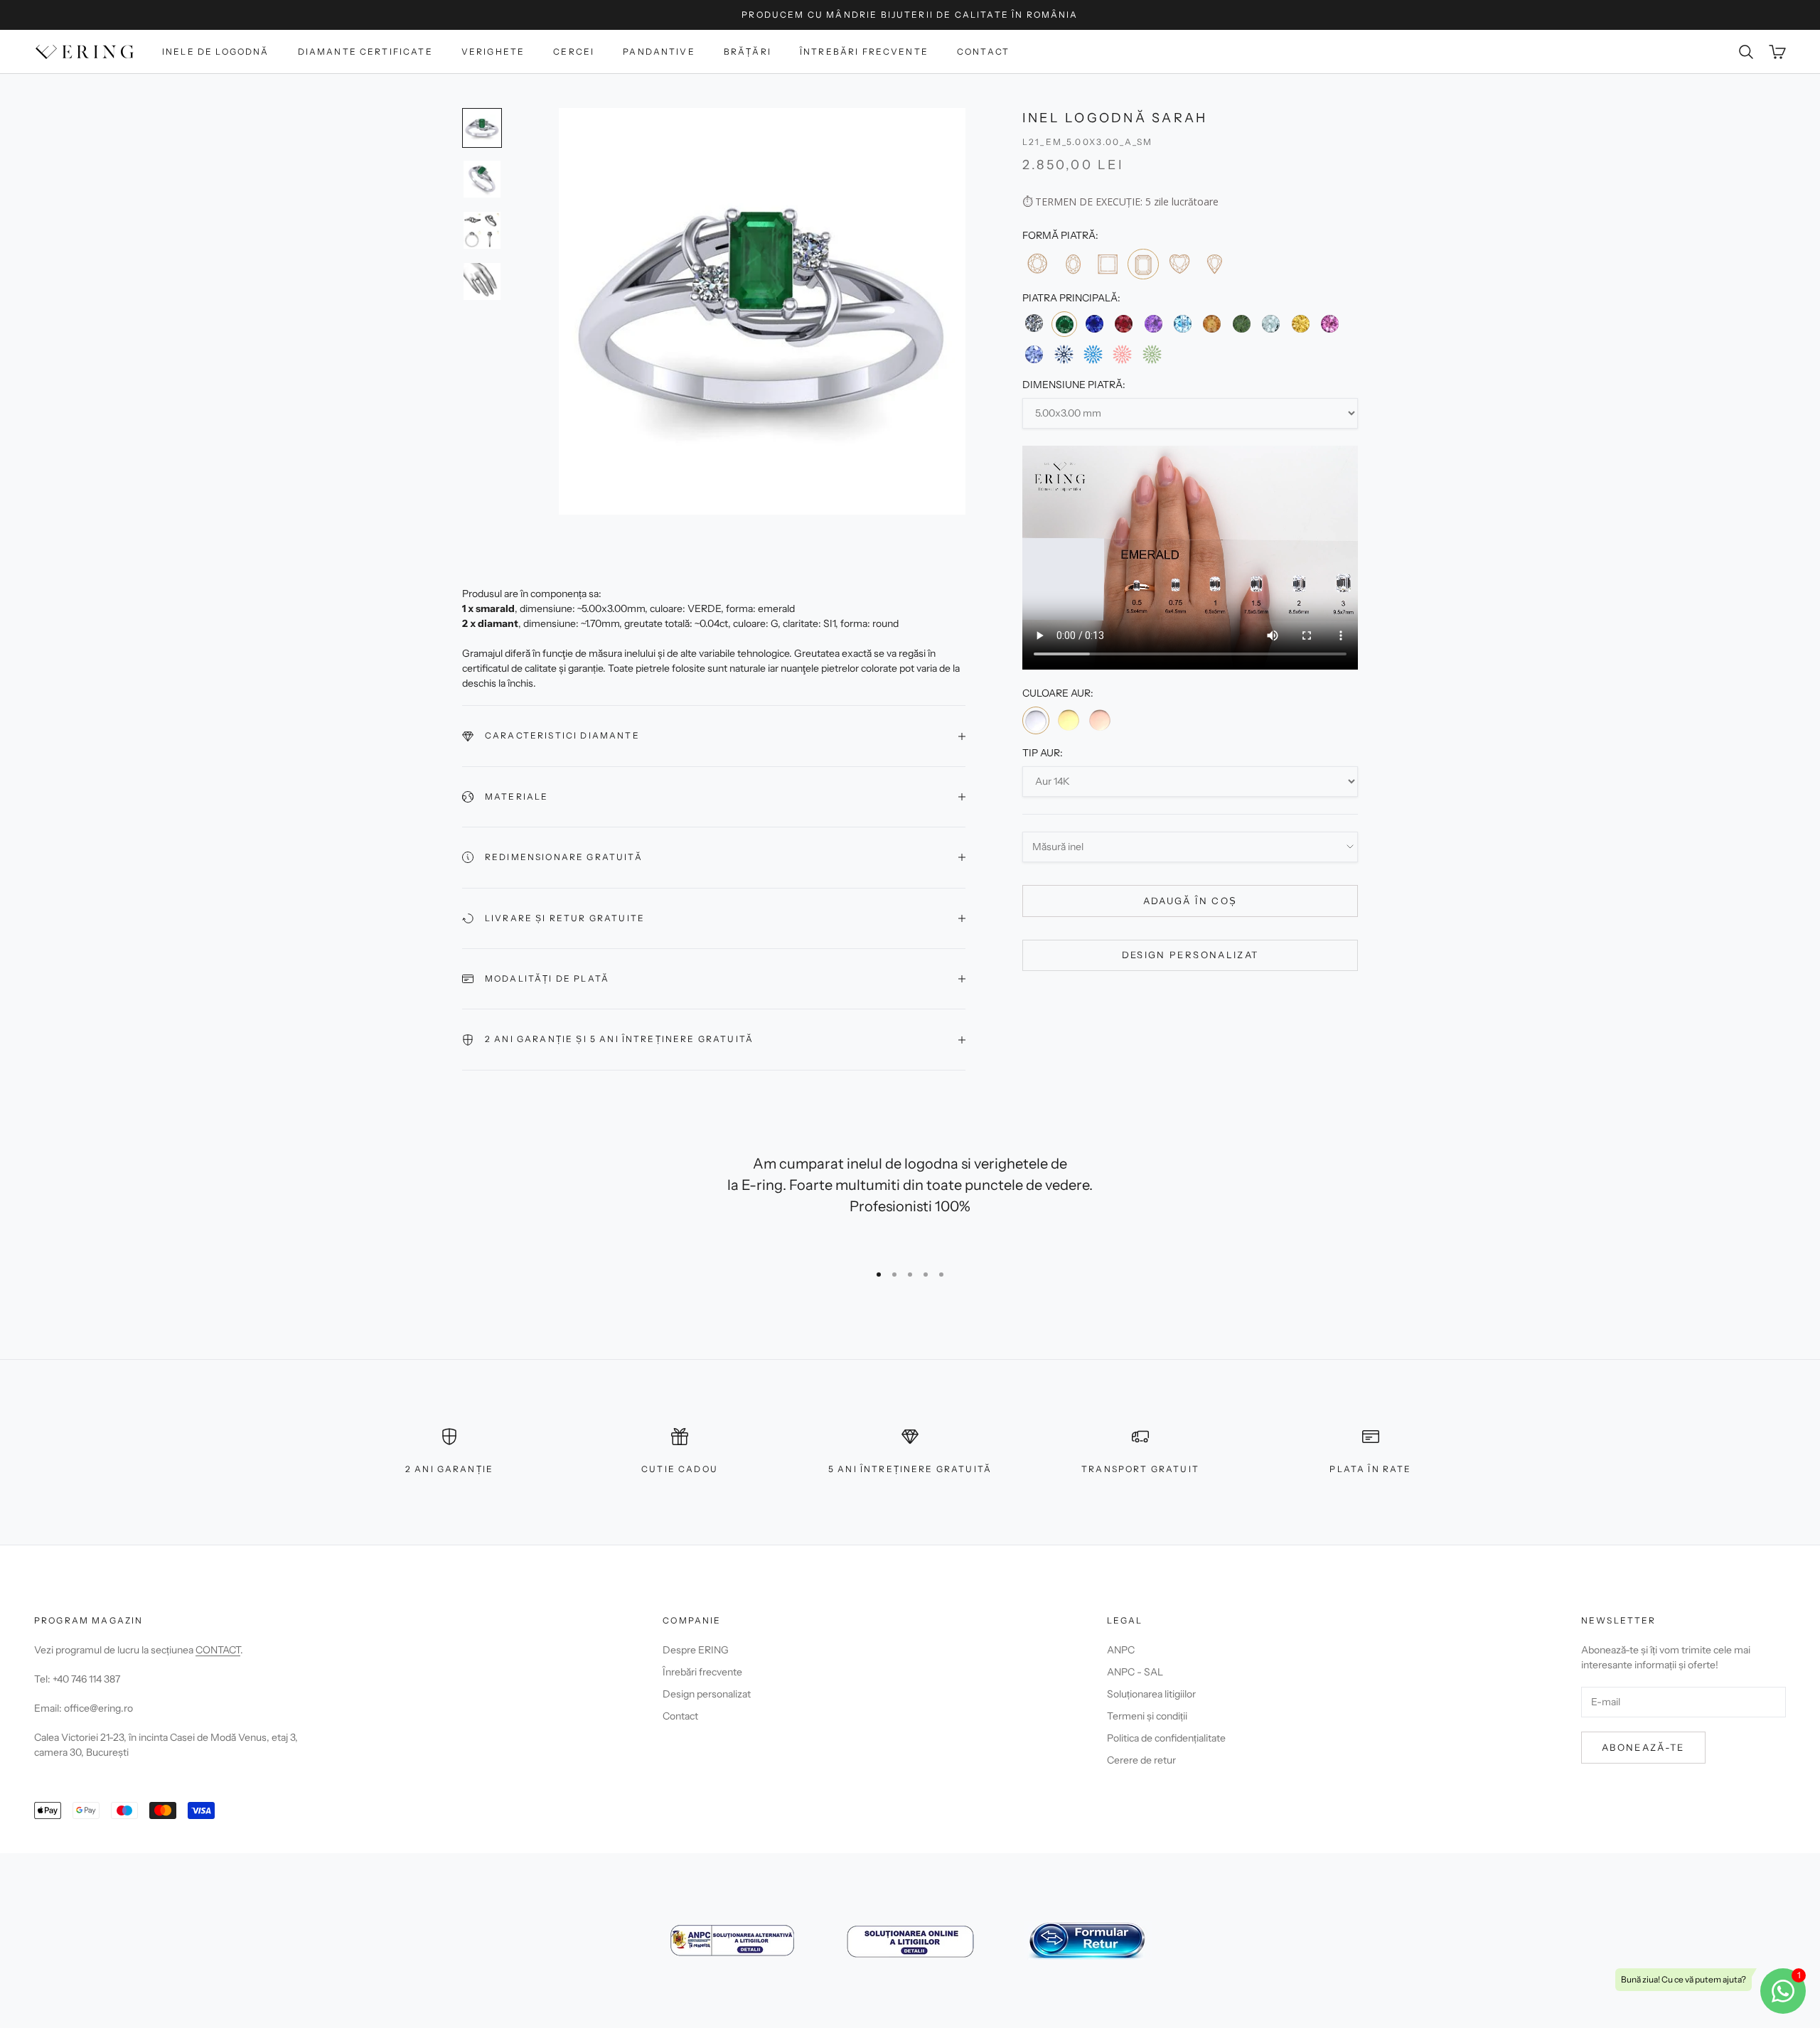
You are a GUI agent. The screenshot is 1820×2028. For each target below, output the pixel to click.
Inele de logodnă (216, 52)
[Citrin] (1212, 324)
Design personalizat (1190, 955)
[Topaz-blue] (1183, 324)
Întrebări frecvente (864, 52)
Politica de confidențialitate (1166, 1738)
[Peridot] (1242, 324)
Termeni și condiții (1147, 1716)
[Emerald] (1143, 264)
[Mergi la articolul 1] (482, 128)
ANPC (1121, 1650)
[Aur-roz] (1100, 720)
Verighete (493, 52)
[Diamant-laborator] (1063, 354)
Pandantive (659, 52)
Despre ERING (696, 1650)
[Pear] (1214, 263)
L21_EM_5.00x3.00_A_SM (1087, 142)
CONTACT (218, 1650)
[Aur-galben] (1068, 720)
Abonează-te (1643, 1747)
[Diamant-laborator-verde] (1152, 354)
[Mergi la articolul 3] (482, 230)
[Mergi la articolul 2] (482, 179)
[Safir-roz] (1330, 324)
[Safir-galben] (1300, 324)
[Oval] (1072, 263)
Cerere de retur (1141, 1760)
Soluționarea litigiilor (1151, 1694)
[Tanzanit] (1034, 354)
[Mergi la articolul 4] (482, 281)
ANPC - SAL (1135, 1672)
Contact (983, 52)
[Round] (1037, 263)
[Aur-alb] (1036, 721)
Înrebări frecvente (702, 1672)
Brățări (748, 52)
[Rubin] (1124, 324)
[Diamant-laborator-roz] (1122, 354)
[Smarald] (1064, 324)
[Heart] (1179, 263)
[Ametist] (1153, 324)
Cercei (574, 52)
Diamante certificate (365, 52)
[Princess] (1107, 263)
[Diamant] (1034, 324)
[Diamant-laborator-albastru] (1093, 354)
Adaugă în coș (1190, 901)
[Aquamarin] (1271, 324)
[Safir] (1094, 324)
